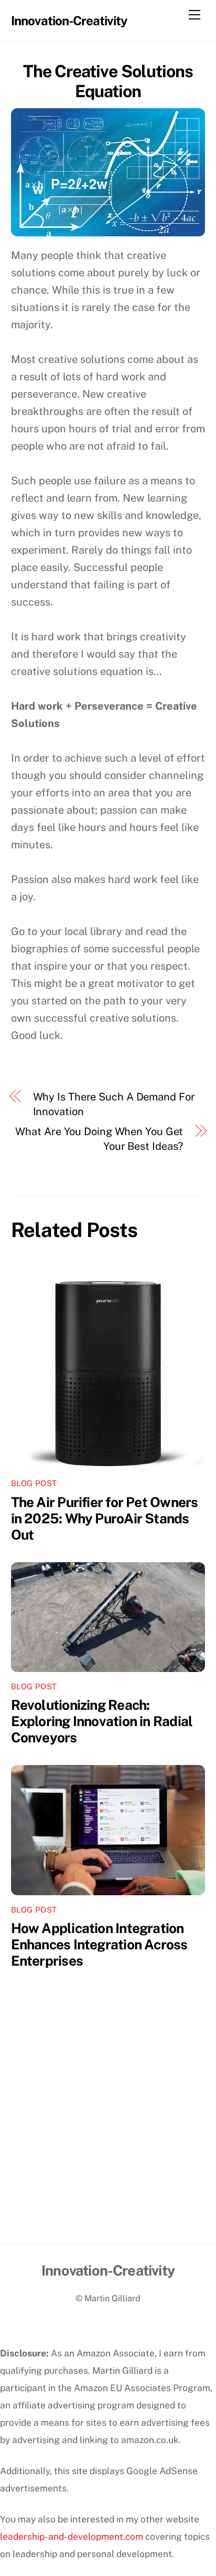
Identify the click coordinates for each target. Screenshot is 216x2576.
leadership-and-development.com (72, 2536)
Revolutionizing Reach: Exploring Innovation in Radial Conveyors (102, 1721)
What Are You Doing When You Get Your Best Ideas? (99, 1139)
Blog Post (34, 1483)
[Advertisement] (108, 2130)
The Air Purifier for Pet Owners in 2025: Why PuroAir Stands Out (105, 1518)
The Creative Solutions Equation (108, 81)
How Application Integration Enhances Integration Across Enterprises (99, 1944)
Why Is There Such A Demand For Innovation (114, 1104)
